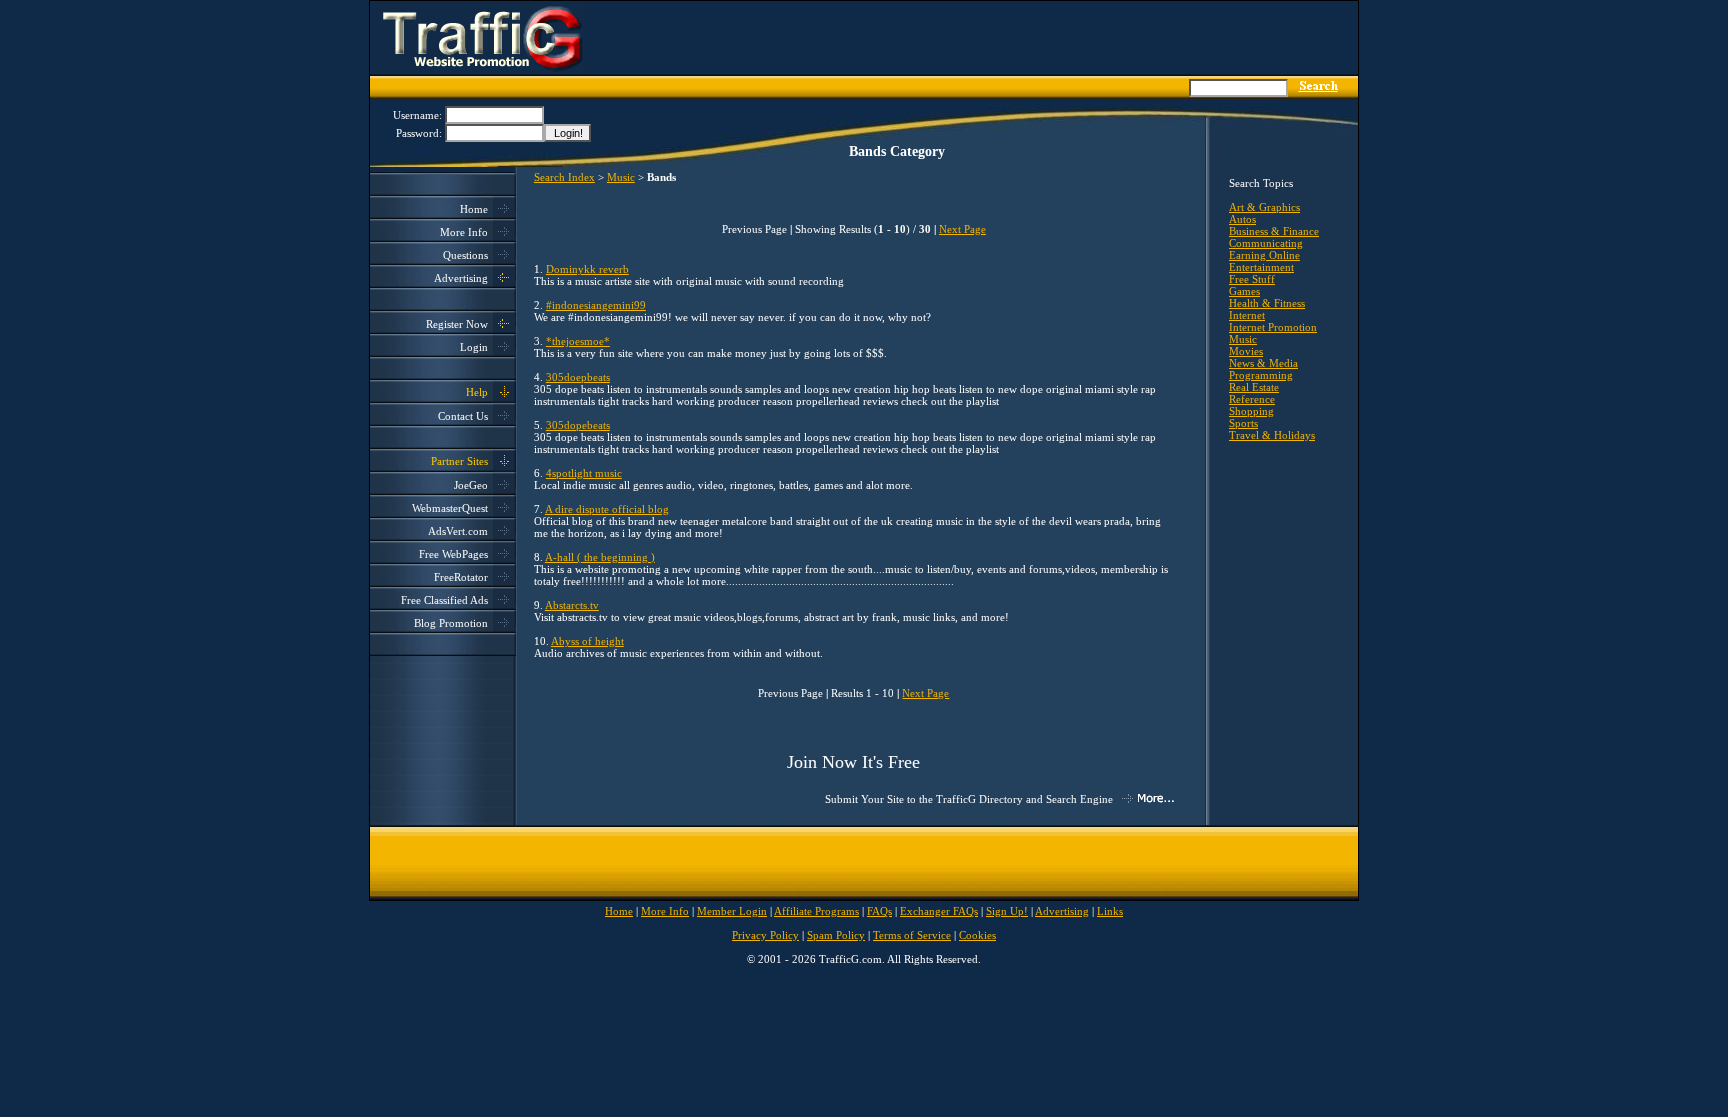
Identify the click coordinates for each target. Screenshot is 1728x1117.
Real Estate (1254, 387)
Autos (1242, 219)
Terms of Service (912, 935)
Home (474, 209)
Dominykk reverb (587, 269)
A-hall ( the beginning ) (600, 557)
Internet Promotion (1273, 327)
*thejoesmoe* (578, 341)
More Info (464, 232)
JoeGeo (471, 485)
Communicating (1266, 243)
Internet (1247, 315)
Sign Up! (1007, 911)
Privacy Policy (765, 935)
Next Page (962, 229)
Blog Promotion (451, 623)
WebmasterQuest (450, 508)
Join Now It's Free (853, 762)
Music (621, 177)
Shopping (1251, 411)
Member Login (732, 911)
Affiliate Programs (816, 911)
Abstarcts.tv (572, 605)
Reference (1252, 399)
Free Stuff (1252, 279)
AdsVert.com (458, 531)
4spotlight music (584, 473)
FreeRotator (461, 577)
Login (474, 347)
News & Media (1263, 363)
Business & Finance (1274, 231)
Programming (1261, 375)
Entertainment (1261, 267)
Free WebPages (453, 554)
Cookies (977, 935)
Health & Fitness (1267, 303)
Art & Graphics (1264, 207)
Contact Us (463, 416)
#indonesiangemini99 (596, 305)
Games (1244, 291)
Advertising (461, 278)
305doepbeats (578, 377)
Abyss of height (587, 641)
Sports (1243, 423)
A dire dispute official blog (607, 509)
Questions (465, 255)
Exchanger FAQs (939, 911)
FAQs (879, 911)
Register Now (457, 324)
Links (1110, 911)
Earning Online (1264, 255)
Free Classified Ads (444, 600)
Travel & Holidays (1272, 435)
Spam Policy (836, 935)
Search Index (564, 177)
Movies (1246, 351)
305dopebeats (578, 425)
